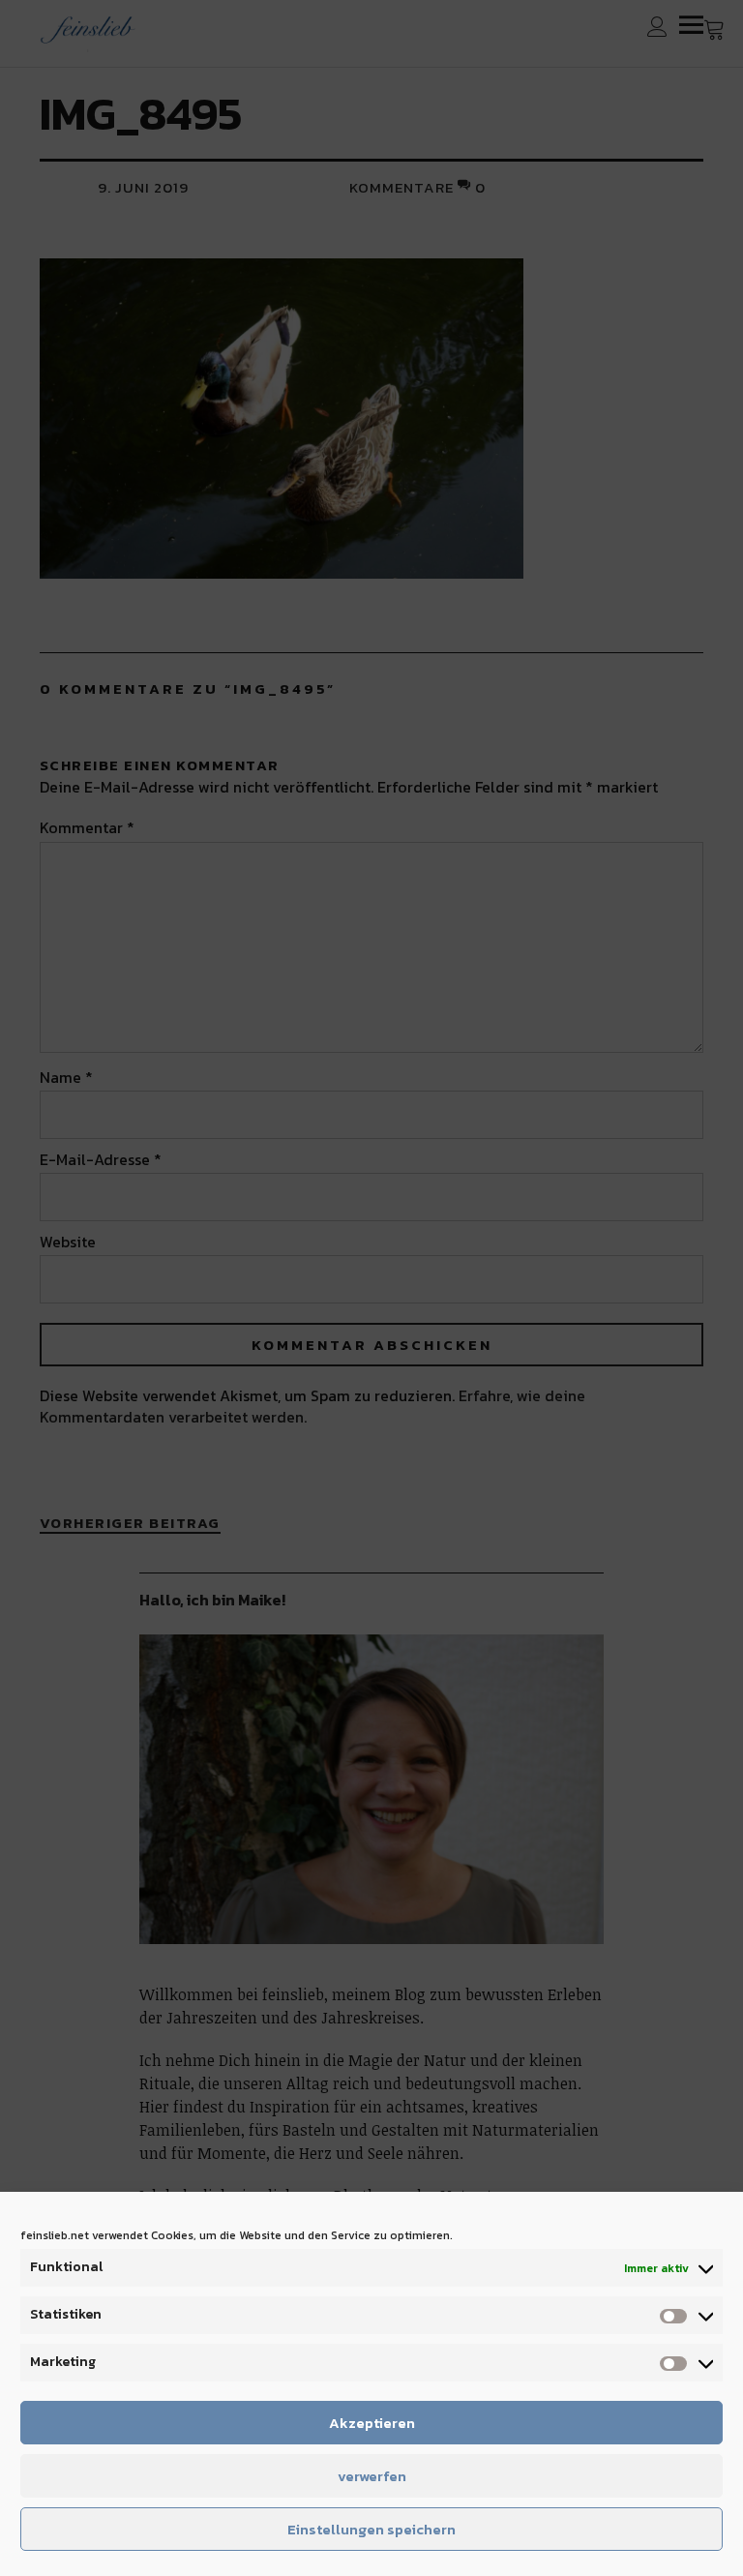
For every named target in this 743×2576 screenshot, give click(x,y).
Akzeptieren (372, 2423)
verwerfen (372, 2476)
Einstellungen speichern (371, 2529)
